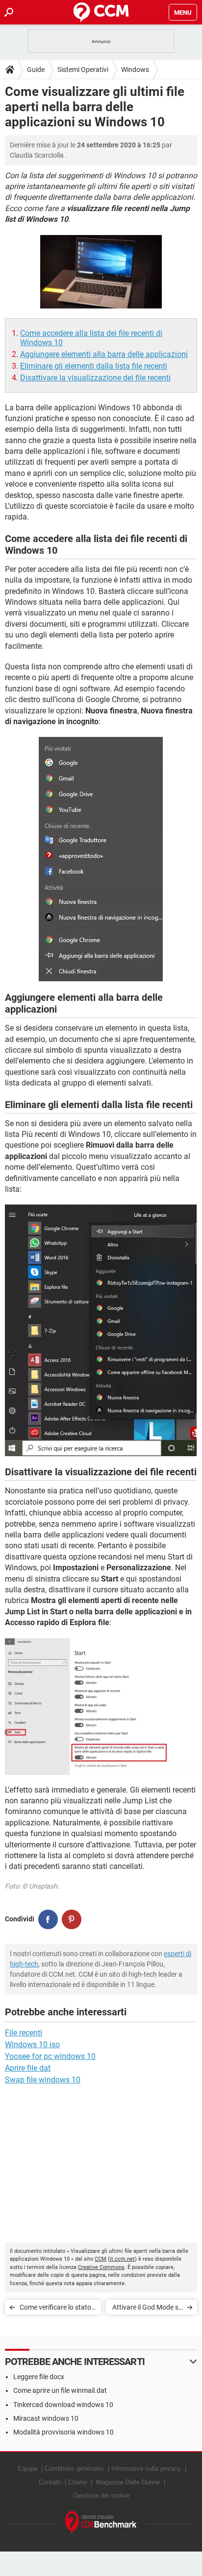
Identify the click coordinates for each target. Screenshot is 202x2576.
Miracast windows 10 (46, 2418)
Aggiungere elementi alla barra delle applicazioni (104, 354)
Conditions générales (74, 2469)
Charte (77, 2482)
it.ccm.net (122, 2259)
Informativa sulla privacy (146, 2469)
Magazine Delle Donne (128, 2482)
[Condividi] (48, 1919)
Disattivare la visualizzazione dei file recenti (95, 378)
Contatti (50, 2482)
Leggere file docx (39, 2377)
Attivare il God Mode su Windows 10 (147, 2309)
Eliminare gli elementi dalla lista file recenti (94, 366)
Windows (135, 70)
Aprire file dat (28, 2068)
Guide (36, 70)
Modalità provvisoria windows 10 (63, 2432)
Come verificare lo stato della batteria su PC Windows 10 (55, 2309)
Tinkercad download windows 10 (63, 2405)
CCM (101, 2259)
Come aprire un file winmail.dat (60, 2390)
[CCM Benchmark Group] (101, 2523)
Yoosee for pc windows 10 (50, 2056)
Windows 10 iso (32, 2044)
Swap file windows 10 (43, 2080)
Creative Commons (101, 2267)
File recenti (24, 2033)
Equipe (27, 2469)
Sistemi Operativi (83, 70)
